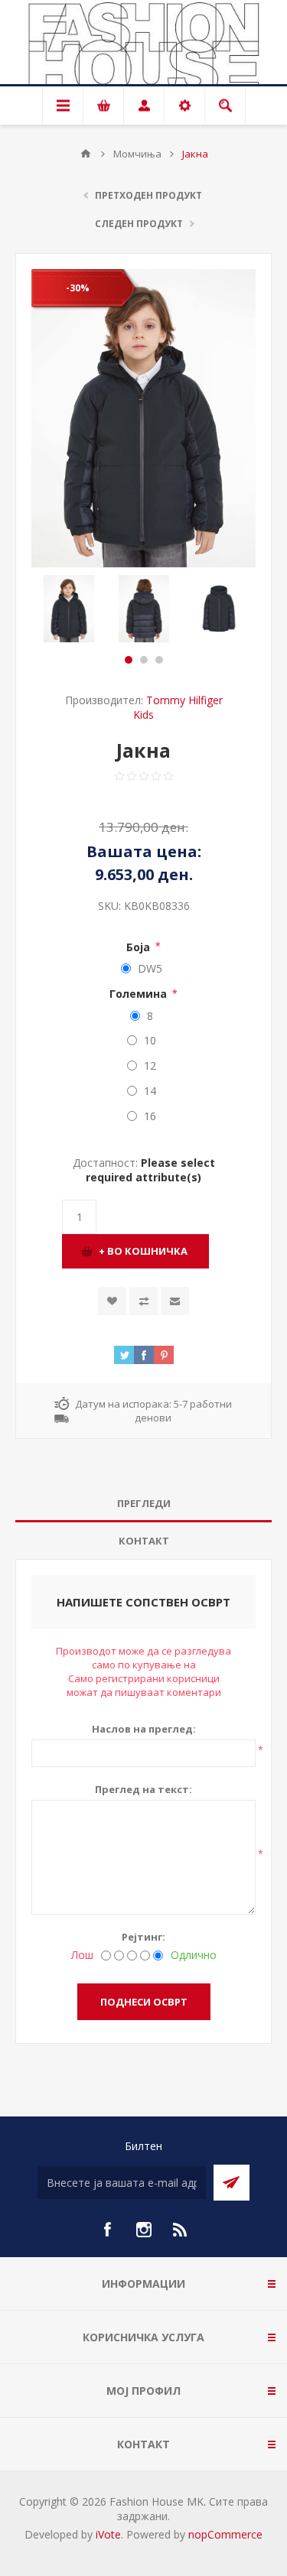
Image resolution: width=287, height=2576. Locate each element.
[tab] (143, 1504)
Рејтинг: (143, 1937)
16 (150, 1116)
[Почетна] (86, 154)
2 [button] (144, 660)
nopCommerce (225, 2534)
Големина (140, 994)
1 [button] (129, 660)
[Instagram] (144, 2230)
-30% (78, 288)
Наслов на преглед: (144, 1729)
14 (150, 1091)
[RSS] (181, 2230)
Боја (140, 946)
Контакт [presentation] (144, 1541)
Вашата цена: (144, 852)
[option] (69, 609)
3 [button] (159, 660)
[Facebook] (107, 2230)
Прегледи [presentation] (144, 1503)
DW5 (150, 968)
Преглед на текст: (143, 1789)
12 (150, 1065)
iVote (108, 2534)
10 (150, 1040)
